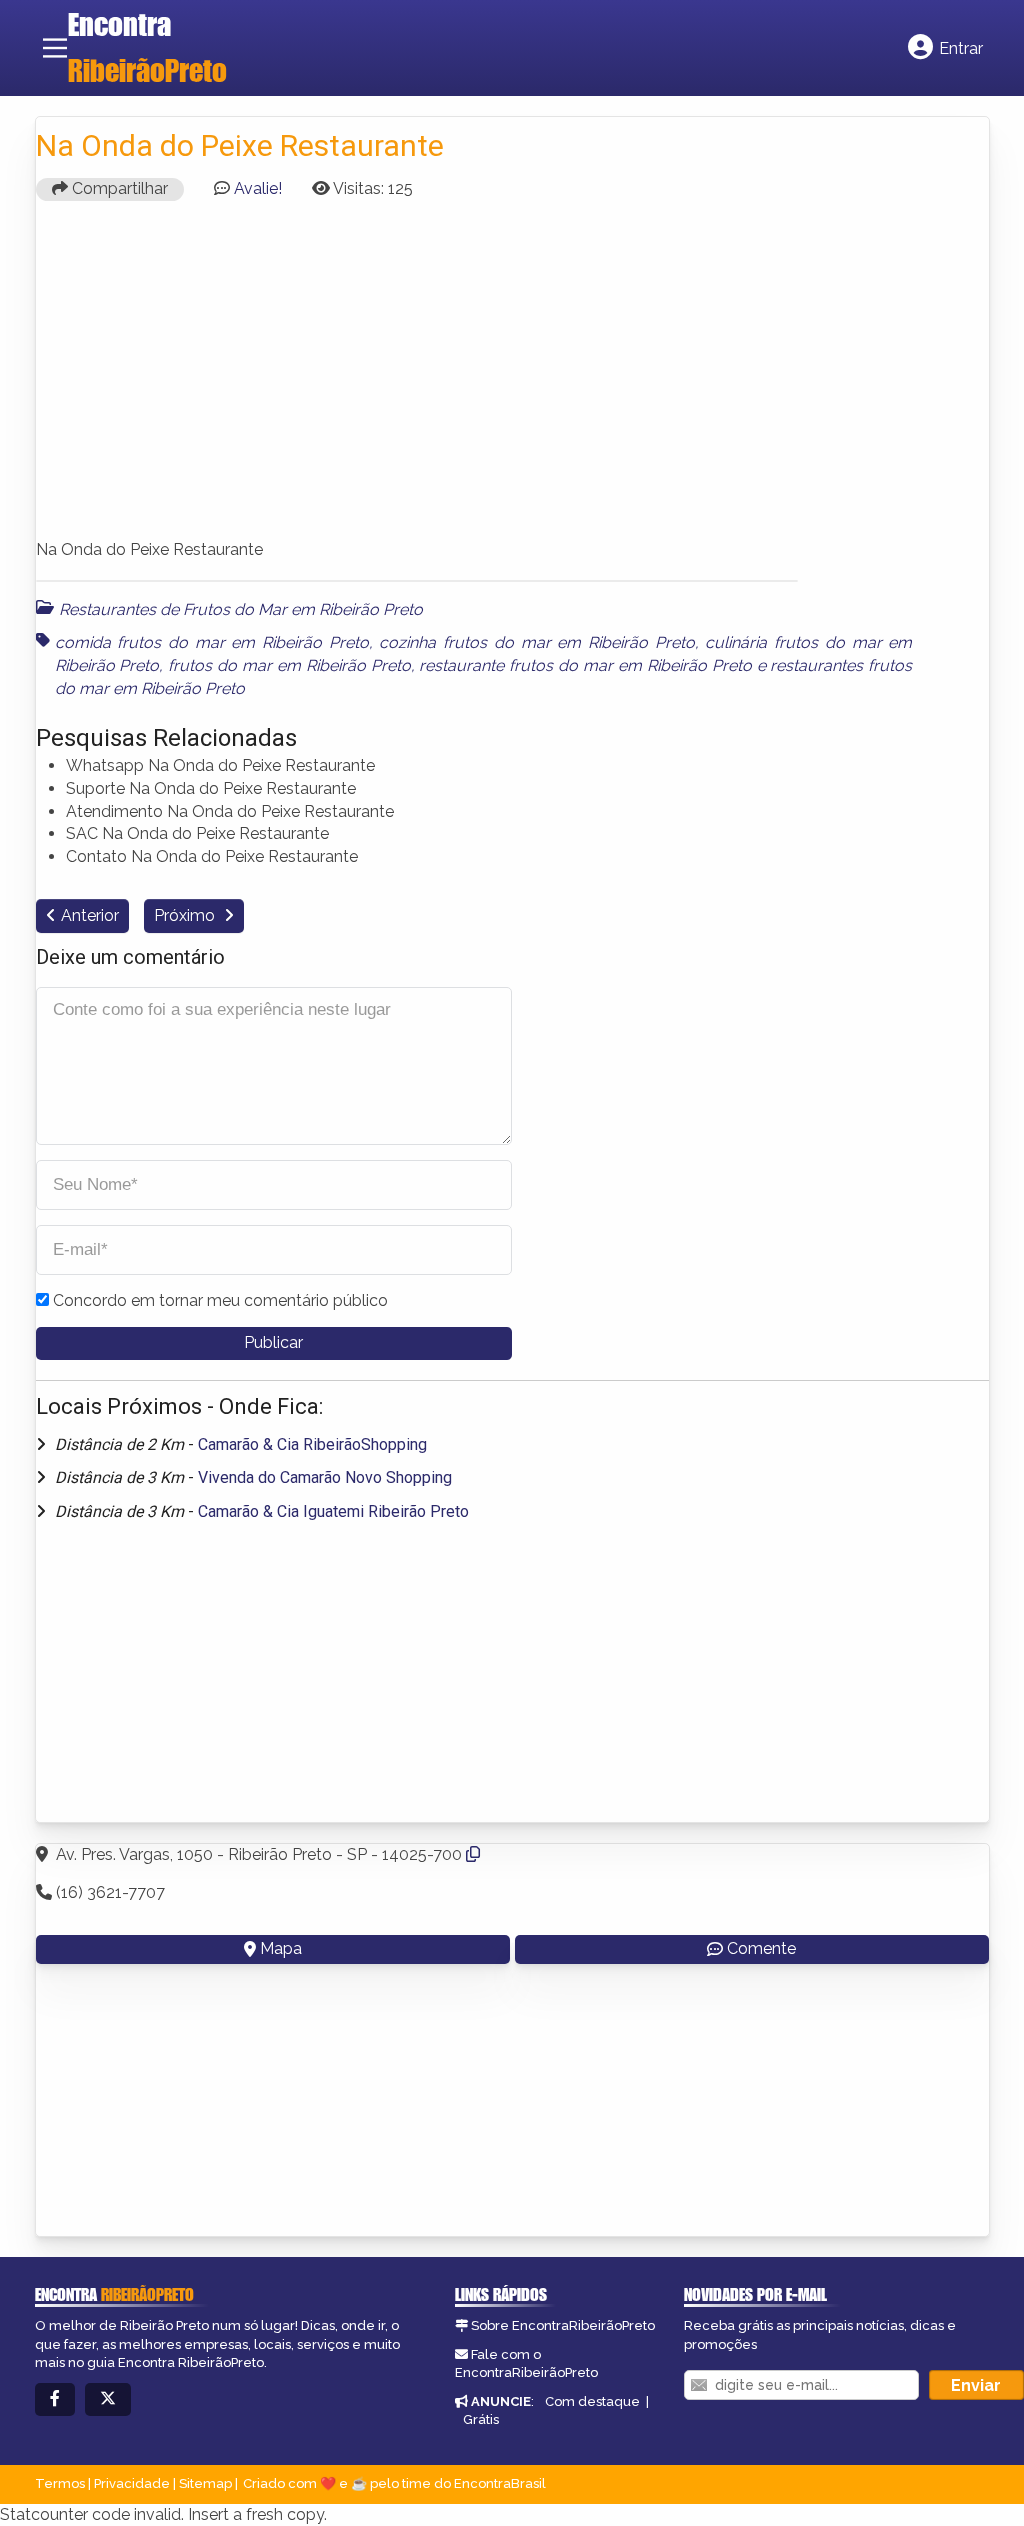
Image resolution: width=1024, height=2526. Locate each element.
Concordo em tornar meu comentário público (220, 1300)
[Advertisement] (512, 379)
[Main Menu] (55, 48)
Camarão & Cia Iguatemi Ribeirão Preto (333, 1511)
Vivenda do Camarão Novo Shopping (325, 1477)
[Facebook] (55, 2399)
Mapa (281, 1948)
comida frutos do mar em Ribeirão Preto (212, 642)
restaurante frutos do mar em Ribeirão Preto (585, 665)
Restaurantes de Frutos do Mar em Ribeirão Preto (241, 609)
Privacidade (132, 2483)
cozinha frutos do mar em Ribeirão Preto (536, 642)
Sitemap (205, 2483)
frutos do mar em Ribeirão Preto (289, 665)
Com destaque (592, 2401)
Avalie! (258, 188)
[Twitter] (108, 2399)
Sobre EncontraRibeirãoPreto (563, 2325)
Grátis (481, 2419)
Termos (60, 2483)
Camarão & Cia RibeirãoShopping (312, 1444)
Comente (761, 1948)
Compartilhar (118, 188)
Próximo (186, 915)
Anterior (90, 915)
